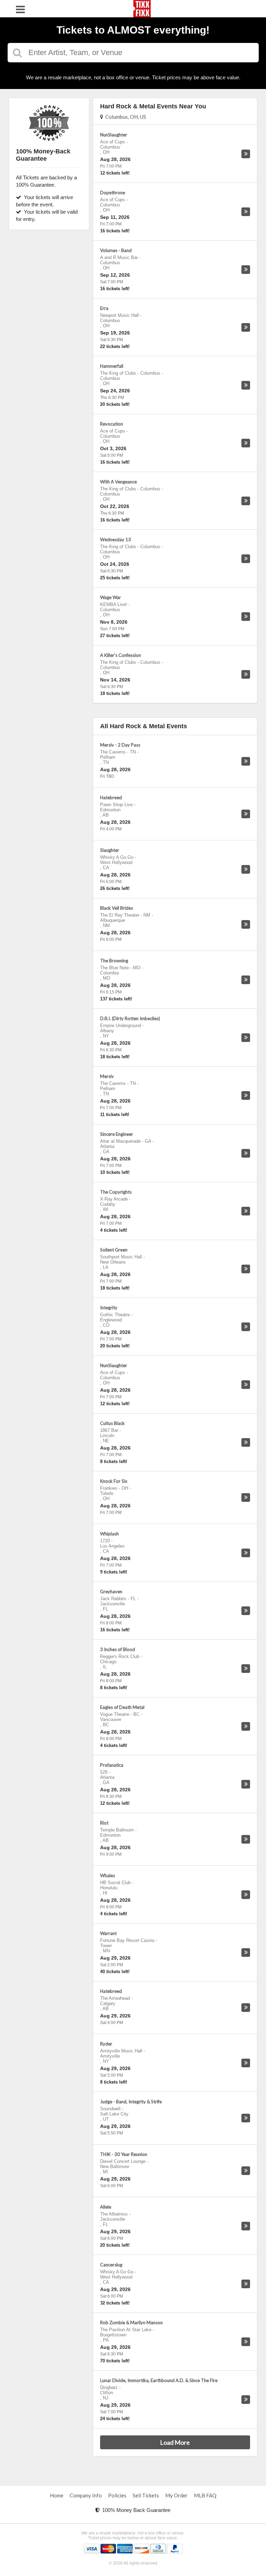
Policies (117, 2495)
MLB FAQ (205, 2495)
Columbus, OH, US (125, 117)
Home (57, 2495)
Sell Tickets (146, 2495)
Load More (175, 2442)
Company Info (86, 2495)
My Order (176, 2495)
